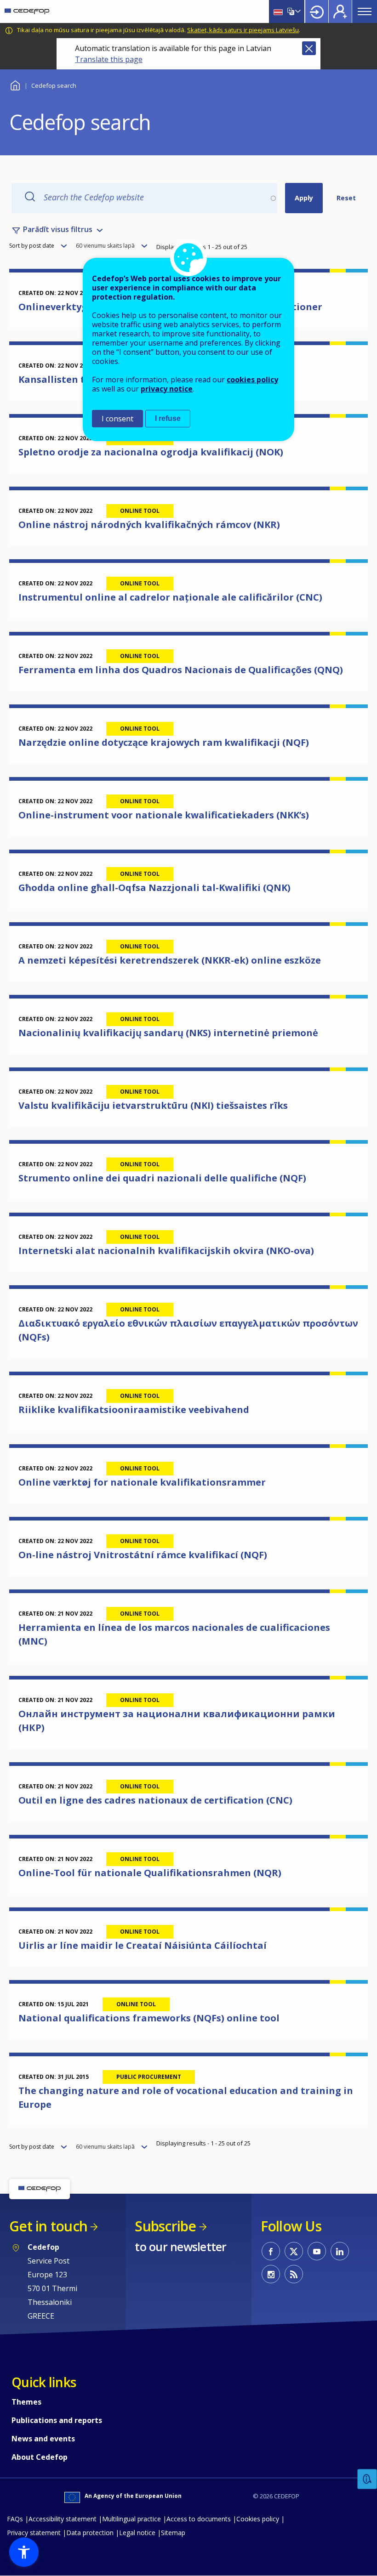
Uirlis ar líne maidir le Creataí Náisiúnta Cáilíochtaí (143, 1945)
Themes (26, 2402)
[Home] (27, 11)
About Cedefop (40, 2457)
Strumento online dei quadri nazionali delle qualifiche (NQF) (162, 1178)
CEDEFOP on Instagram (271, 2274)
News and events (43, 2439)
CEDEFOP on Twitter (294, 2251)
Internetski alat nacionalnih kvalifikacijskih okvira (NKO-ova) (166, 1251)
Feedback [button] (367, 2479)
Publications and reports (57, 2420)
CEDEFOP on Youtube (317, 2251)
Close (309, 48)
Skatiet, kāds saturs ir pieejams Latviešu (243, 30)
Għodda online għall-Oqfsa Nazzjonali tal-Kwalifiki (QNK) (154, 888)
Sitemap (173, 2533)
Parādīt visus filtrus (58, 229)
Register (340, 11)
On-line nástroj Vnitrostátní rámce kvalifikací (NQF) (143, 1555)
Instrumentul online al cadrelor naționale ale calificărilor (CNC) (170, 597)
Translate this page (109, 59)
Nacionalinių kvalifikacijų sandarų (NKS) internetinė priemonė (168, 1033)
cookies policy (252, 380)
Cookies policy (258, 2519)
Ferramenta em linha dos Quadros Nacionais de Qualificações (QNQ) (181, 670)
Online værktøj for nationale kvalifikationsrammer (142, 1482)
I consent (117, 419)
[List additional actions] (297, 11)
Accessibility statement (63, 2519)
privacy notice (167, 389)
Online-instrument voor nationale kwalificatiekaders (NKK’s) (164, 815)
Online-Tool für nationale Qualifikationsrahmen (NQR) (150, 1873)
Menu (365, 11)
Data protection (90, 2533)
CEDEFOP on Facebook (271, 2251)
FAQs (15, 2519)
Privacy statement (34, 2533)
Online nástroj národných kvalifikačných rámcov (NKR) (149, 525)
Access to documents (199, 2519)
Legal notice (137, 2533)
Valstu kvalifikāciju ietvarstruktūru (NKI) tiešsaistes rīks (153, 1105)
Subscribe (165, 2226)
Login (317, 11)
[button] (24, 2552)
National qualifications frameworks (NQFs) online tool (149, 2018)
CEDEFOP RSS (294, 2274)
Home (15, 84)
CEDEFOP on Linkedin (340, 2251)
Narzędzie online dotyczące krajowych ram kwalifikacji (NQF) (164, 742)
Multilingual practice (131, 2519)
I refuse (168, 418)
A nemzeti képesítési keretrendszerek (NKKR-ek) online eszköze (170, 960)
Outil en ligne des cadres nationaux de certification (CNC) (155, 1800)
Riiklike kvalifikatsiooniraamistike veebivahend (134, 1410)
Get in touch (48, 2226)
